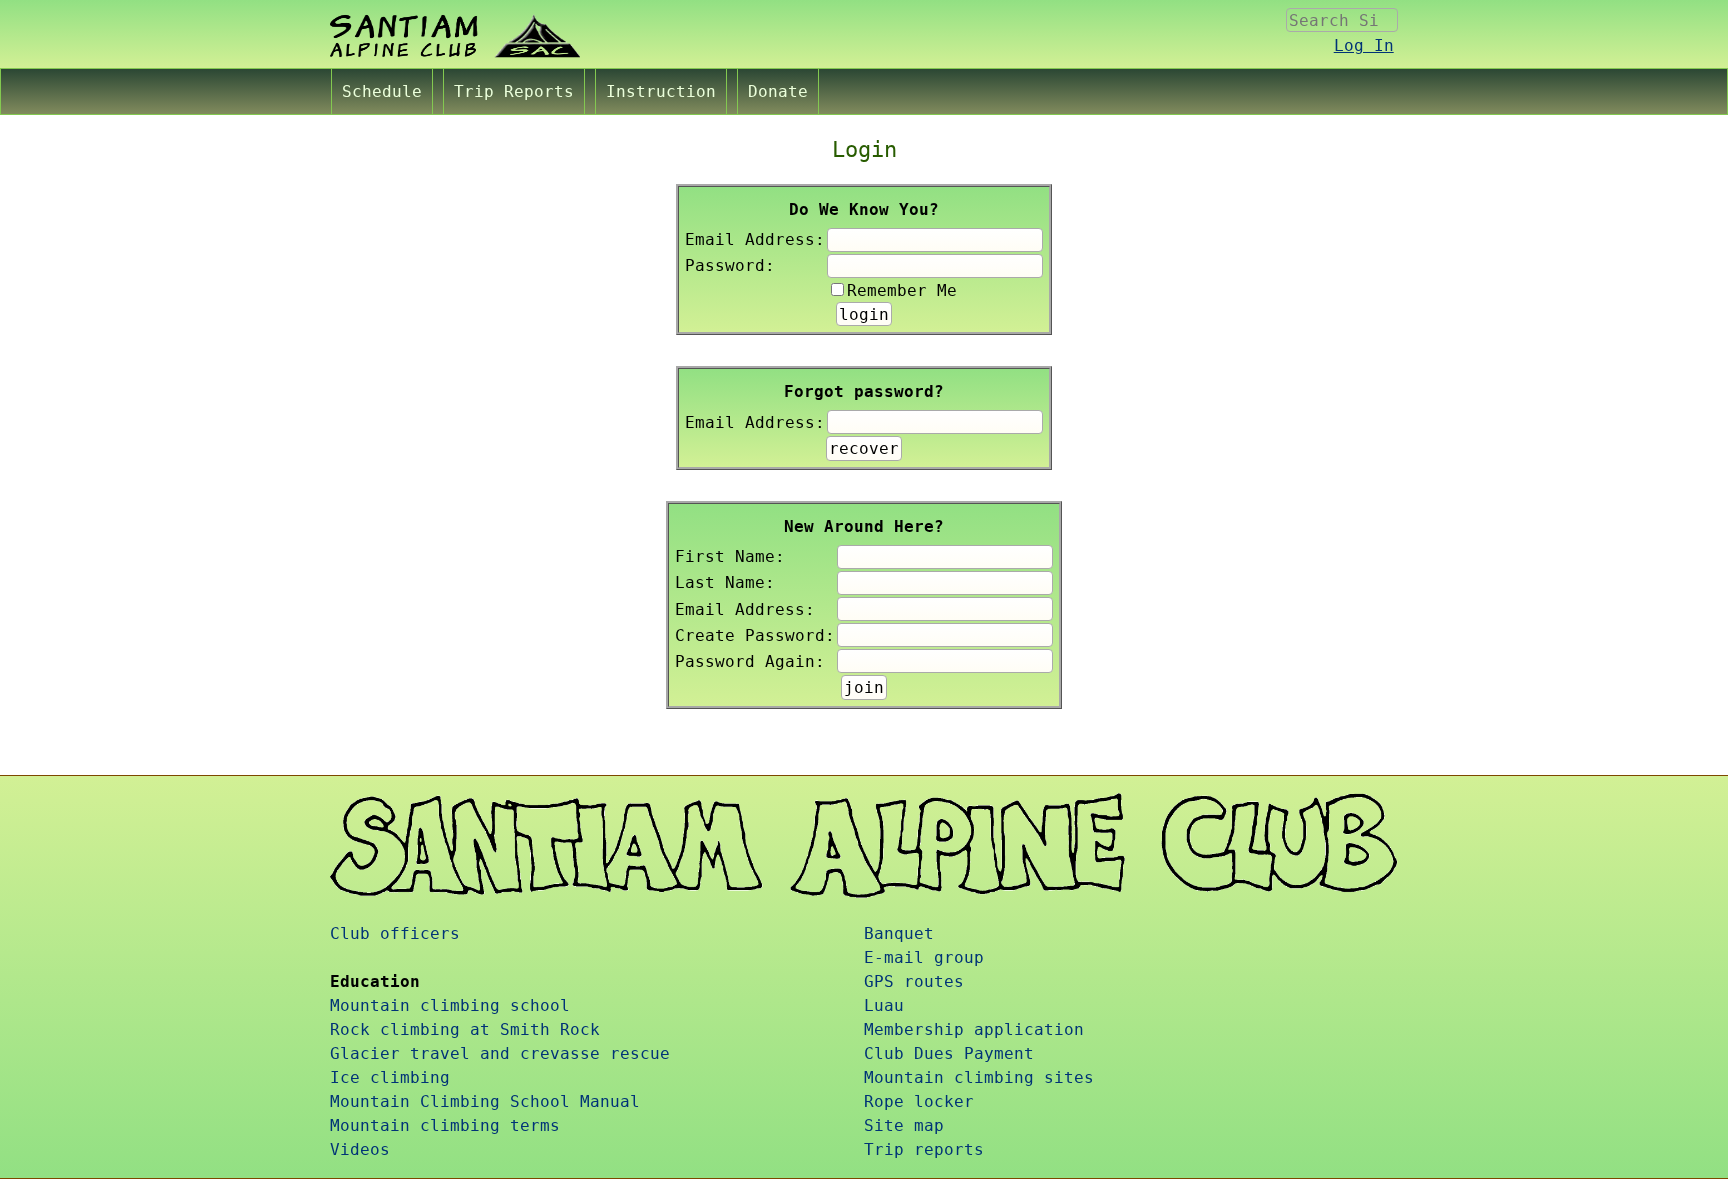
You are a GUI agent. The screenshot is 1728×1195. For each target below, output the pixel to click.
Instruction (661, 91)
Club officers (395, 933)
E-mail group (924, 957)
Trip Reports (514, 91)
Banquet (899, 933)
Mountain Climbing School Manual (485, 1101)
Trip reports (924, 1149)
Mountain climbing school (450, 1005)
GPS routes (914, 981)
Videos (360, 1149)
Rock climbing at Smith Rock (465, 1029)
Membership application (974, 1029)
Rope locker (919, 1101)
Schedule (382, 91)
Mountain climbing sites (979, 1077)
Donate (778, 91)
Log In (1364, 45)
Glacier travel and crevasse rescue (500, 1053)
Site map (904, 1125)
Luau (884, 1005)
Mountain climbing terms (445, 1125)
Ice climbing (390, 1077)
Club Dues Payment (949, 1053)
